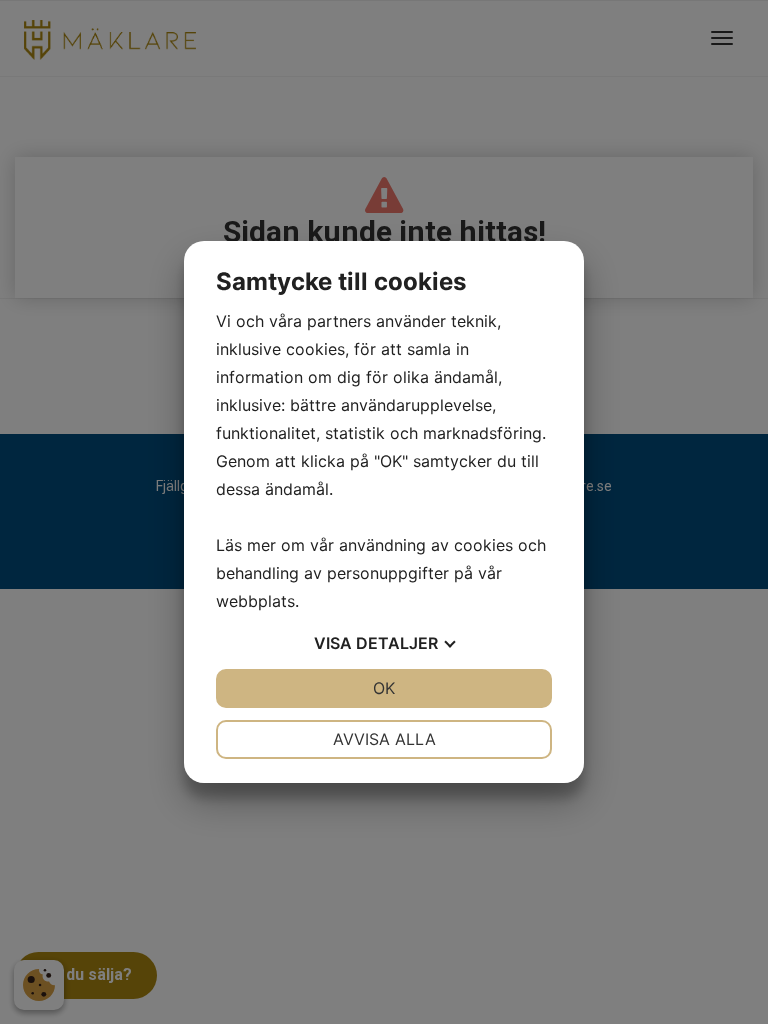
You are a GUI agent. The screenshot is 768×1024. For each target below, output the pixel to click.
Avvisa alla (384, 739)
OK (384, 688)
